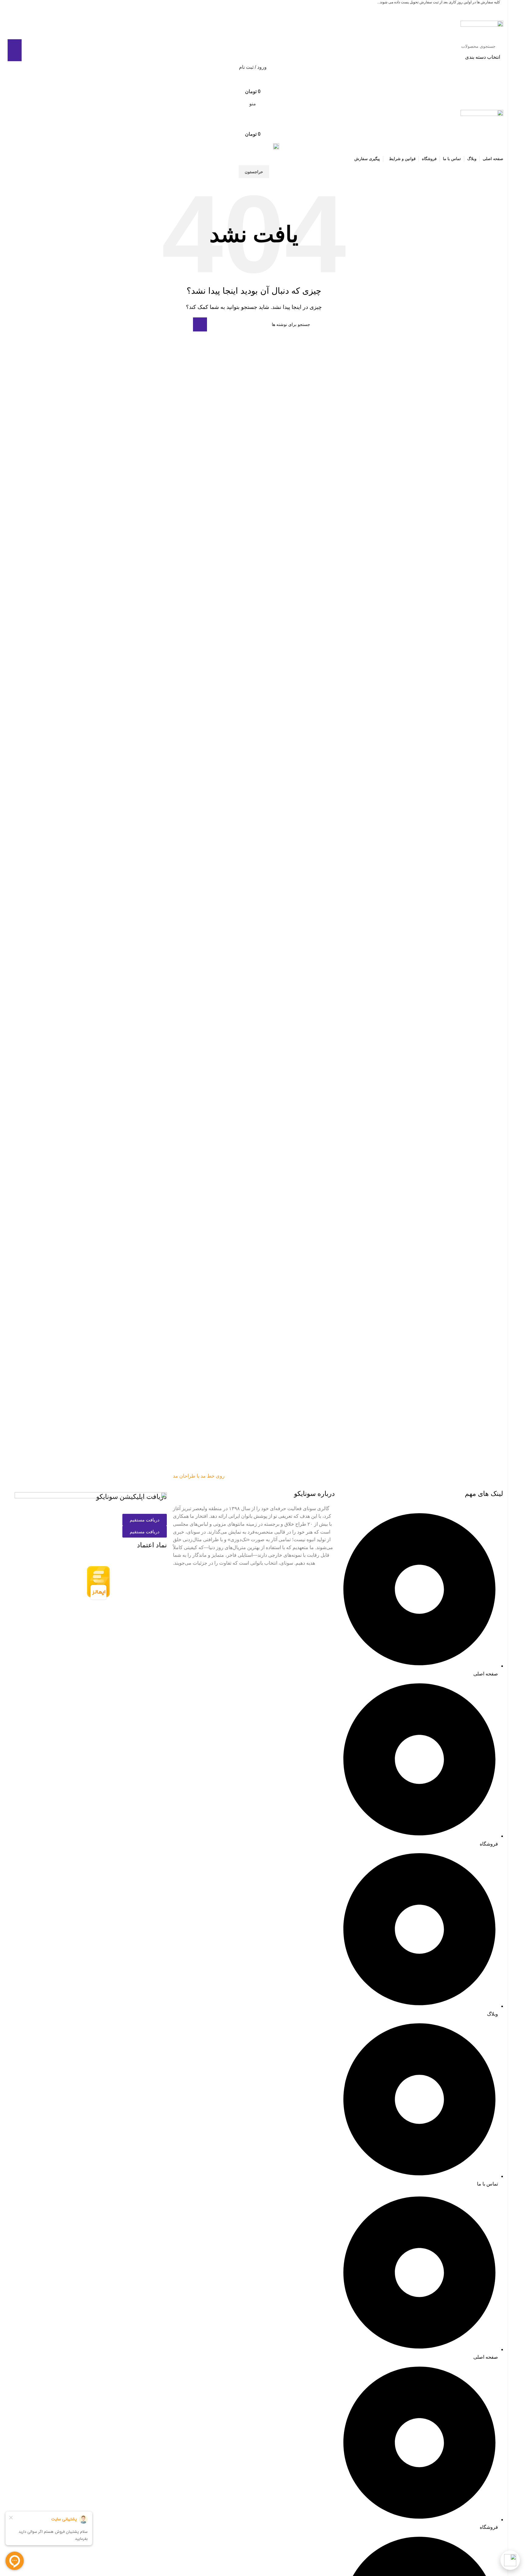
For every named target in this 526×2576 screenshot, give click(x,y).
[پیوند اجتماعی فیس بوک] (265, 8)
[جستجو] (15, 50)
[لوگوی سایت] (482, 30)
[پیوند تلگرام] (243, 8)
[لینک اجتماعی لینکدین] (258, 8)
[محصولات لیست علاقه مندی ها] (254, 79)
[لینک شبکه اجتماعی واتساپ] (250, 8)
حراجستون (254, 172)
